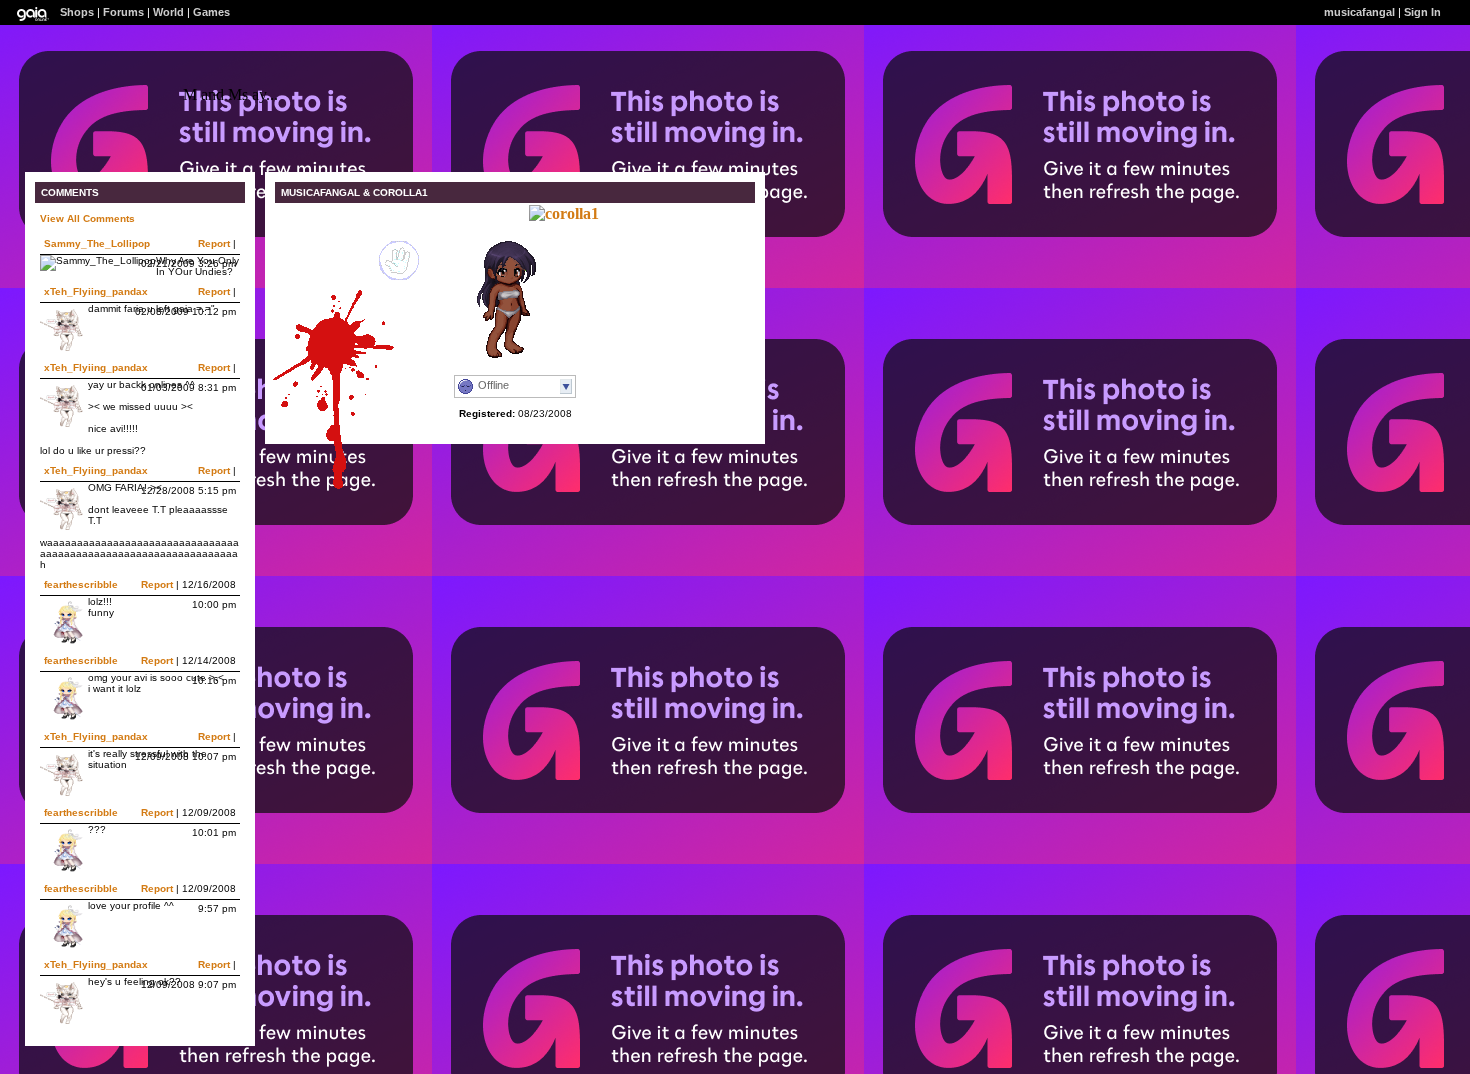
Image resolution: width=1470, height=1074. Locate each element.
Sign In (1422, 12)
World (168, 12)
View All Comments (87, 218)
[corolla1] (564, 213)
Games (211, 12)
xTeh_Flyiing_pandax (96, 291)
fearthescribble (81, 584)
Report (214, 243)
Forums (123, 12)
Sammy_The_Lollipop (97, 243)
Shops (77, 12)
